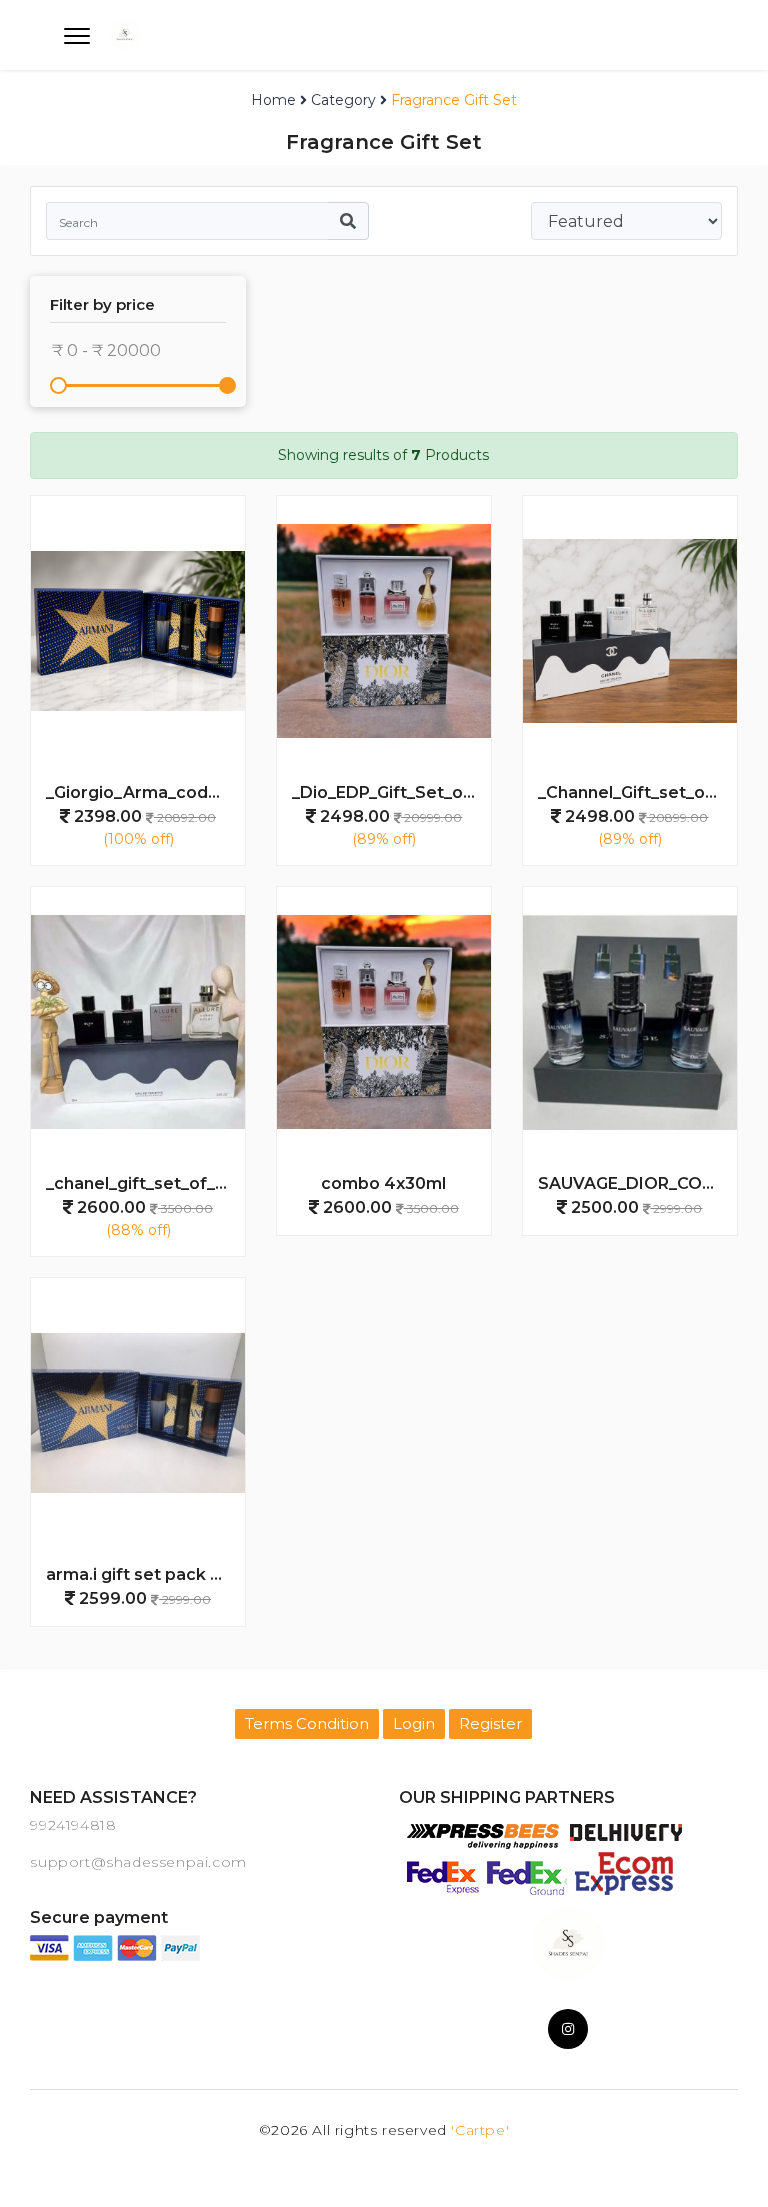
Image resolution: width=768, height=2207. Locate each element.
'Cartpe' (480, 2130)
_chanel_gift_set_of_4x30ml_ (145, 1183)
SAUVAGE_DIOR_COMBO (637, 1183)
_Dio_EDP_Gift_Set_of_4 (391, 792)
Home (273, 100)
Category (343, 100)
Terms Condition (307, 1723)
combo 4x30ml (383, 1183)
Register (490, 1723)
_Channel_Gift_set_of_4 (635, 792)
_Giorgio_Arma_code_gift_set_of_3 (145, 792)
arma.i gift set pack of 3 (144, 1574)
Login (414, 1723)
